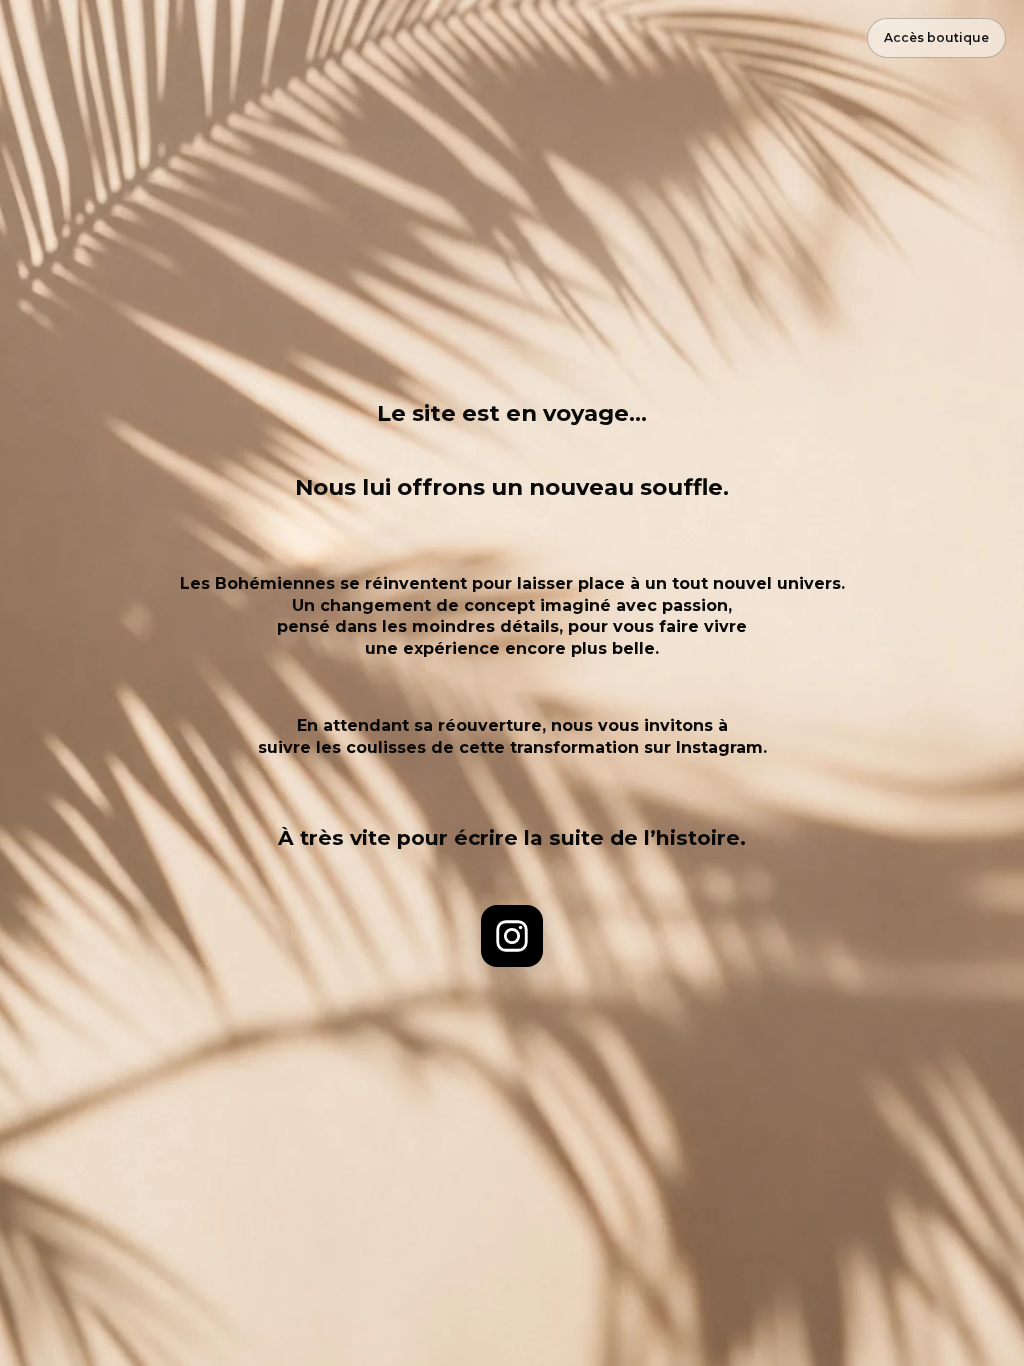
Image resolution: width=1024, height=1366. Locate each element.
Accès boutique (936, 37)
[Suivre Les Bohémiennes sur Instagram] (512, 936)
